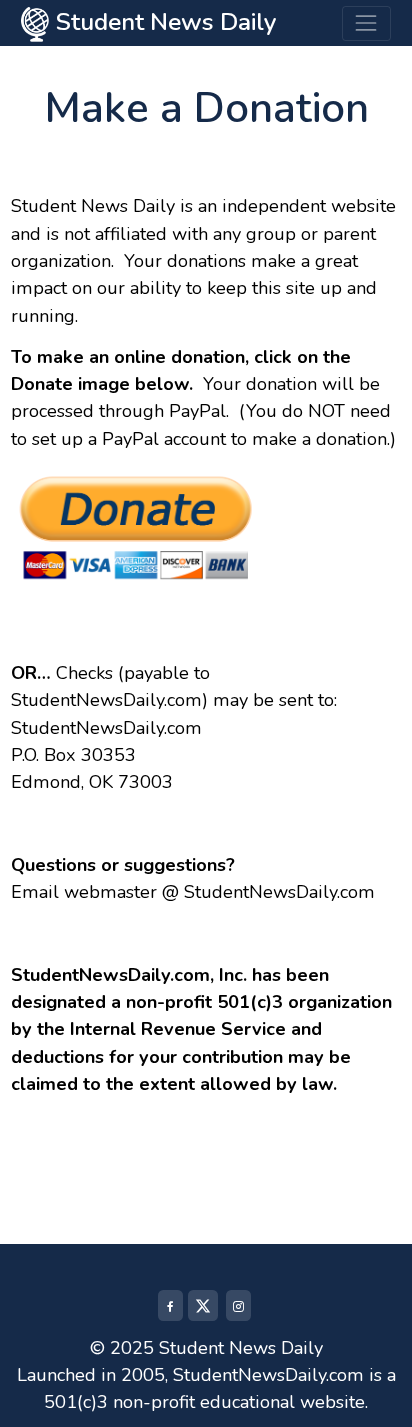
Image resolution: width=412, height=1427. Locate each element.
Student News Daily (163, 22)
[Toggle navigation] (366, 23)
